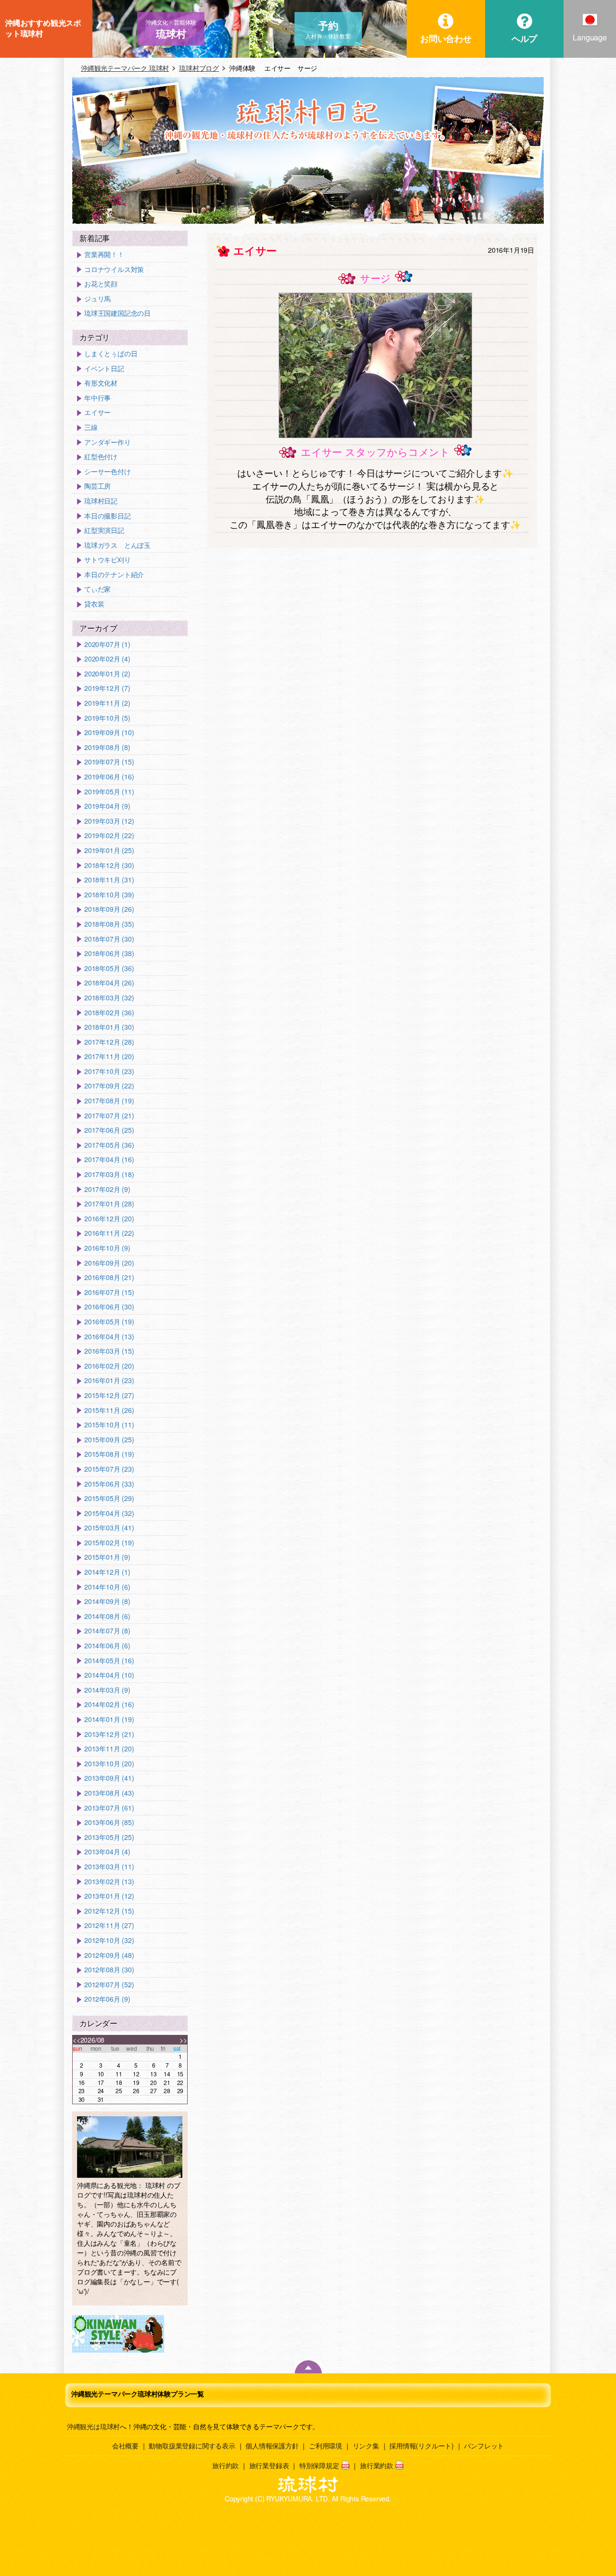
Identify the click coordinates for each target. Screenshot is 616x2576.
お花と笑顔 (101, 284)
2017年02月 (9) (107, 1189)
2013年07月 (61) (109, 1808)
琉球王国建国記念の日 (117, 313)
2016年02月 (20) (109, 1366)
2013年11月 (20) (109, 1749)
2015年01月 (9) (107, 1557)
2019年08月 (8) (107, 747)
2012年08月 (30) (109, 1970)
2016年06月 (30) (109, 1307)
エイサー (97, 412)
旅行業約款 (377, 2465)
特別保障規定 (319, 2465)
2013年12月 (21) (109, 1734)
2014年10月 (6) (107, 1587)
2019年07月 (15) (109, 762)
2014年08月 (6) (107, 1616)
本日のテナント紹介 (114, 575)
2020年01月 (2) (107, 674)
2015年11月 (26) (109, 1410)
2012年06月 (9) (107, 1999)
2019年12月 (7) (107, 688)
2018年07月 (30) (109, 939)
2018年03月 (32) (109, 998)
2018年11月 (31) (109, 880)
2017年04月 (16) (109, 1159)
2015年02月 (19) (109, 1543)
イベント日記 (104, 369)
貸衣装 (94, 604)
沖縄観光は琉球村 (93, 2426)
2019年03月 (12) (109, 821)
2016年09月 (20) (109, 1263)
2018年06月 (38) (109, 953)
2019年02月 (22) (109, 835)
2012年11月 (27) (109, 1925)
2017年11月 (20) (109, 1056)
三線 (91, 427)
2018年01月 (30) (109, 1027)
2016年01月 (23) (109, 1380)
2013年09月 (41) (109, 1778)
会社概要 (125, 2446)
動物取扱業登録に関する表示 (192, 2446)
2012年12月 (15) (109, 1911)
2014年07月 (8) (107, 1631)
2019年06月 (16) (109, 777)
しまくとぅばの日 (111, 354)
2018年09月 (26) (109, 909)
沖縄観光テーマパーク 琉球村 (125, 68)
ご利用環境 (326, 2446)
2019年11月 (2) (107, 703)
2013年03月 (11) (109, 1867)
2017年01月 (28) (109, 1204)
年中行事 (97, 398)
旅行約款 (225, 2465)
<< (77, 2040)
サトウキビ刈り (108, 560)
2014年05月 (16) (109, 1661)
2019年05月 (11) (109, 792)
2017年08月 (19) (109, 1101)
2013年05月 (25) (109, 1837)
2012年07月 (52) (109, 1985)
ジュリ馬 (97, 299)
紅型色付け (101, 457)
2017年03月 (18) (109, 1174)
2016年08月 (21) (109, 1277)
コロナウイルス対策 (114, 269)
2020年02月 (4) (107, 659)
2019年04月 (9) (107, 806)
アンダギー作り (108, 442)
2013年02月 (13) (109, 1882)
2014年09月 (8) (107, 1601)
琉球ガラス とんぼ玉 (117, 545)
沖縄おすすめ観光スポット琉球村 (43, 28)
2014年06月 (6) (107, 1646)
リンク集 (366, 2446)
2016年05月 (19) (109, 1322)
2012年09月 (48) (109, 1955)
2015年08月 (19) (109, 1454)
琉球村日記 (101, 501)
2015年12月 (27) (109, 1395)
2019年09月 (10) (109, 732)
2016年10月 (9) (107, 1248)
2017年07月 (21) (109, 1116)
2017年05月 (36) (109, 1145)
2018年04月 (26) (109, 983)
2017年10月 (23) (109, 1071)
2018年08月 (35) (109, 924)
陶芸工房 (97, 486)
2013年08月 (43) (109, 1793)
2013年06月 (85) (109, 1822)
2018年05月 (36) (109, 968)
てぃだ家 (97, 589)
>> (183, 2040)
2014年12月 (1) (107, 1572)
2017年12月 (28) (109, 1042)
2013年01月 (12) (109, 1896)
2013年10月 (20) (109, 1764)
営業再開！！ (104, 254)
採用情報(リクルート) (422, 2446)
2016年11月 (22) (109, 1233)
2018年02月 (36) (109, 1013)
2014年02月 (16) (109, 1704)
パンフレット (484, 2446)
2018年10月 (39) (109, 895)
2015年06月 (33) (109, 1484)
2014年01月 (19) (109, 1719)
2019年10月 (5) (107, 718)
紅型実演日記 (104, 530)
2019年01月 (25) (109, 850)
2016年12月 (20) (109, 1219)
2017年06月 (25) (109, 1130)
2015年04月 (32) (109, 1513)
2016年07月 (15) (109, 1292)
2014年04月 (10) (109, 1675)
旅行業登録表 (269, 2465)
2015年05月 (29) (109, 1498)
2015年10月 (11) (109, 1425)
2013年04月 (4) (107, 1852)
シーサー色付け (108, 472)
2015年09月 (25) (109, 1440)
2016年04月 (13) (109, 1337)
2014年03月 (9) (107, 1690)
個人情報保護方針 (272, 2446)
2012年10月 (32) (109, 1940)
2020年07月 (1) (107, 644)
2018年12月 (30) (109, 865)
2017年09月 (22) (109, 1086)
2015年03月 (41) (109, 1528)
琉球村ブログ (199, 68)
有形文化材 (101, 383)
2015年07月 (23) (109, 1469)
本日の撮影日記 (108, 516)
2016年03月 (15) (109, 1351)
